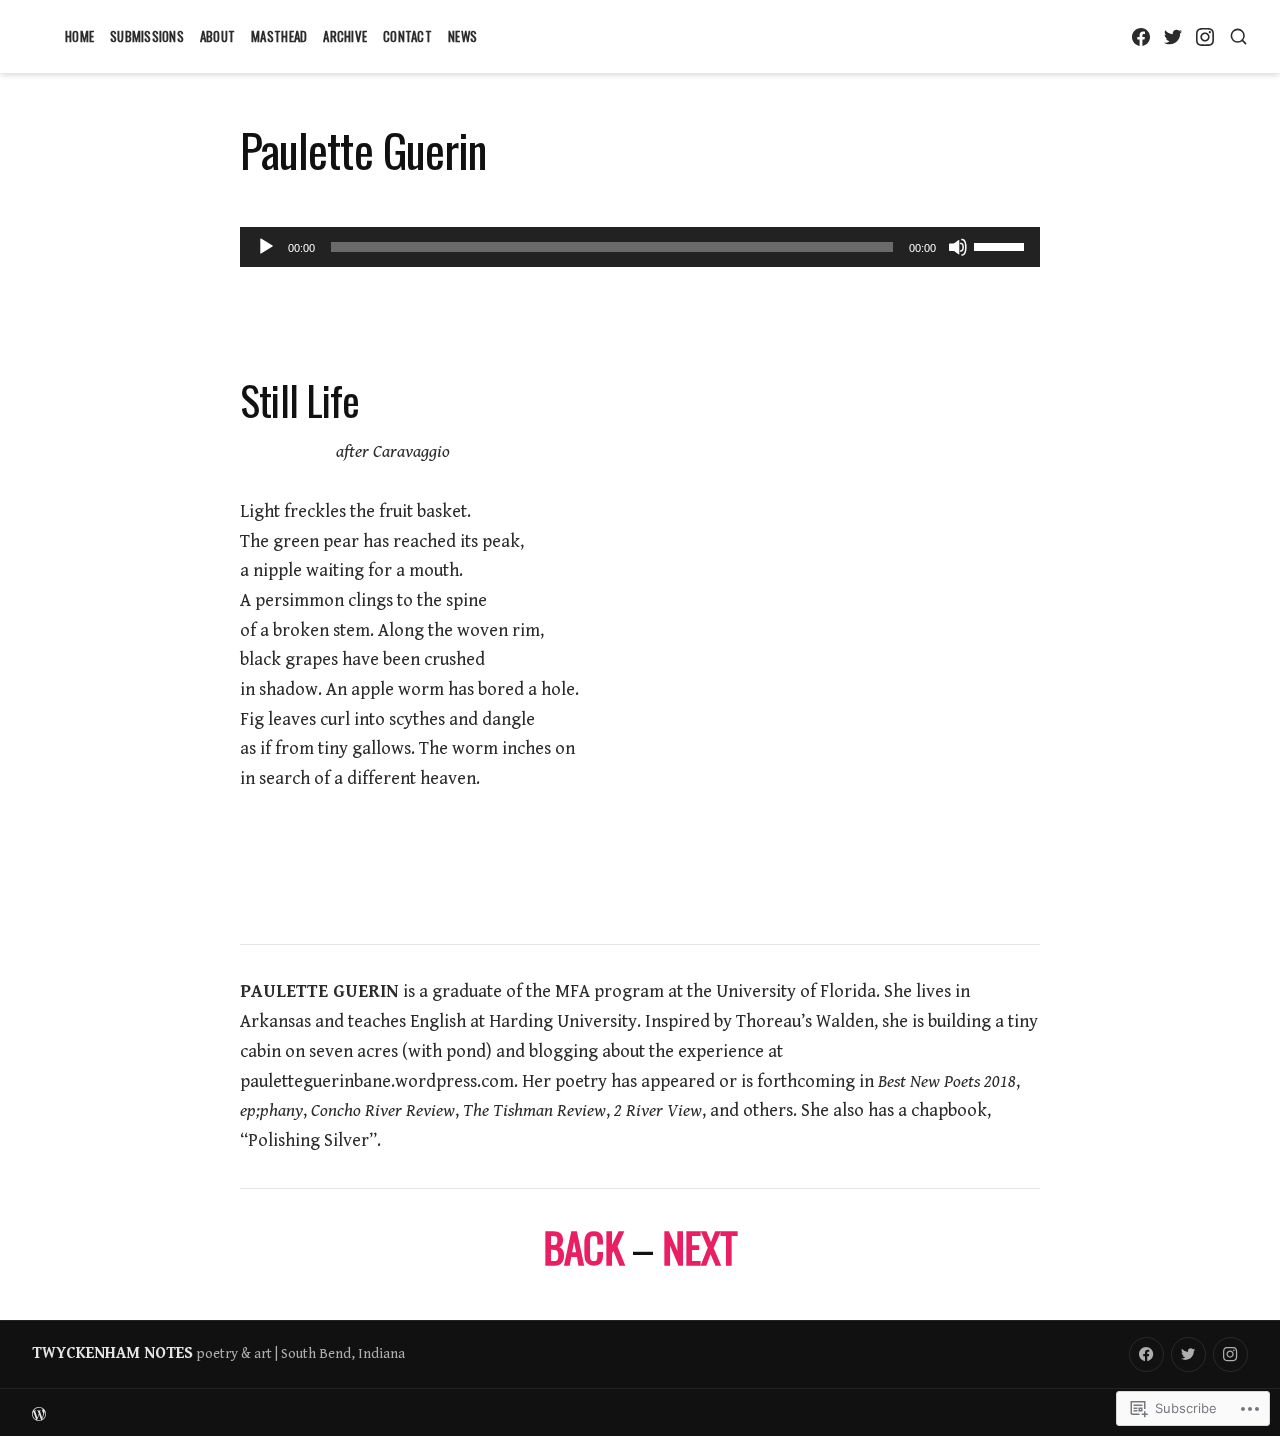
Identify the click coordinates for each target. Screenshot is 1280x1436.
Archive (345, 36)
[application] (640, 247)
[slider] (1002, 245)
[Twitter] (1172, 36)
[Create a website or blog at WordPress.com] (336, 1412)
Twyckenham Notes (112, 1353)
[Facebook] (1140, 36)
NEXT (699, 1246)
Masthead (279, 36)
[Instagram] (1204, 36)
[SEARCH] (1238, 36)
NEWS (462, 36)
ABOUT (217, 36)
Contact (407, 36)
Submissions (147, 36)
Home (79, 36)
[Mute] (958, 247)
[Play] (266, 247)
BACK (583, 1246)
